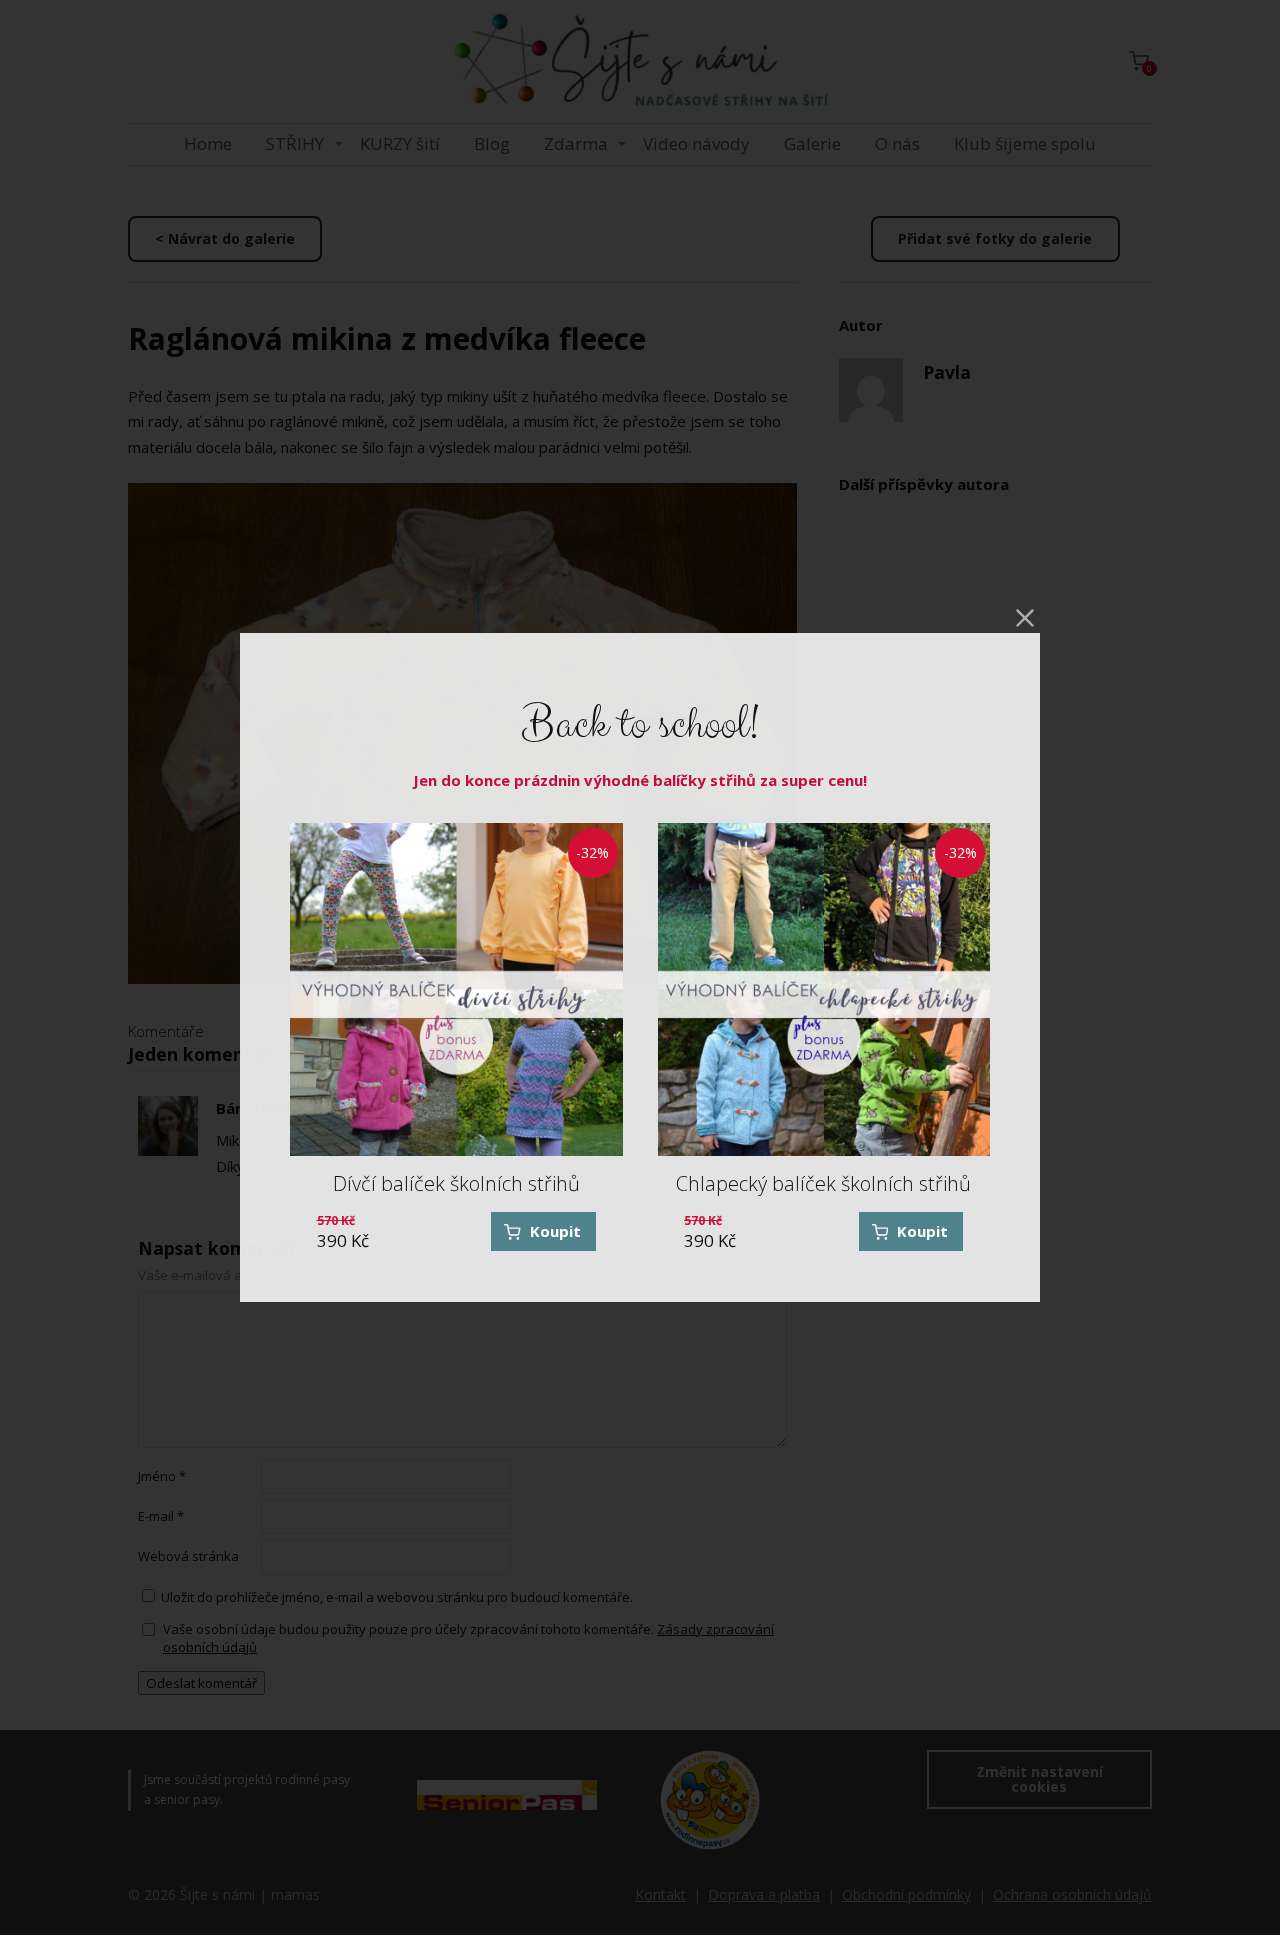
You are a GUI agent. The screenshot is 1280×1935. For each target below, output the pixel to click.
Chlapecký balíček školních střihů (823, 1183)
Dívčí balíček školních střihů (456, 1183)
